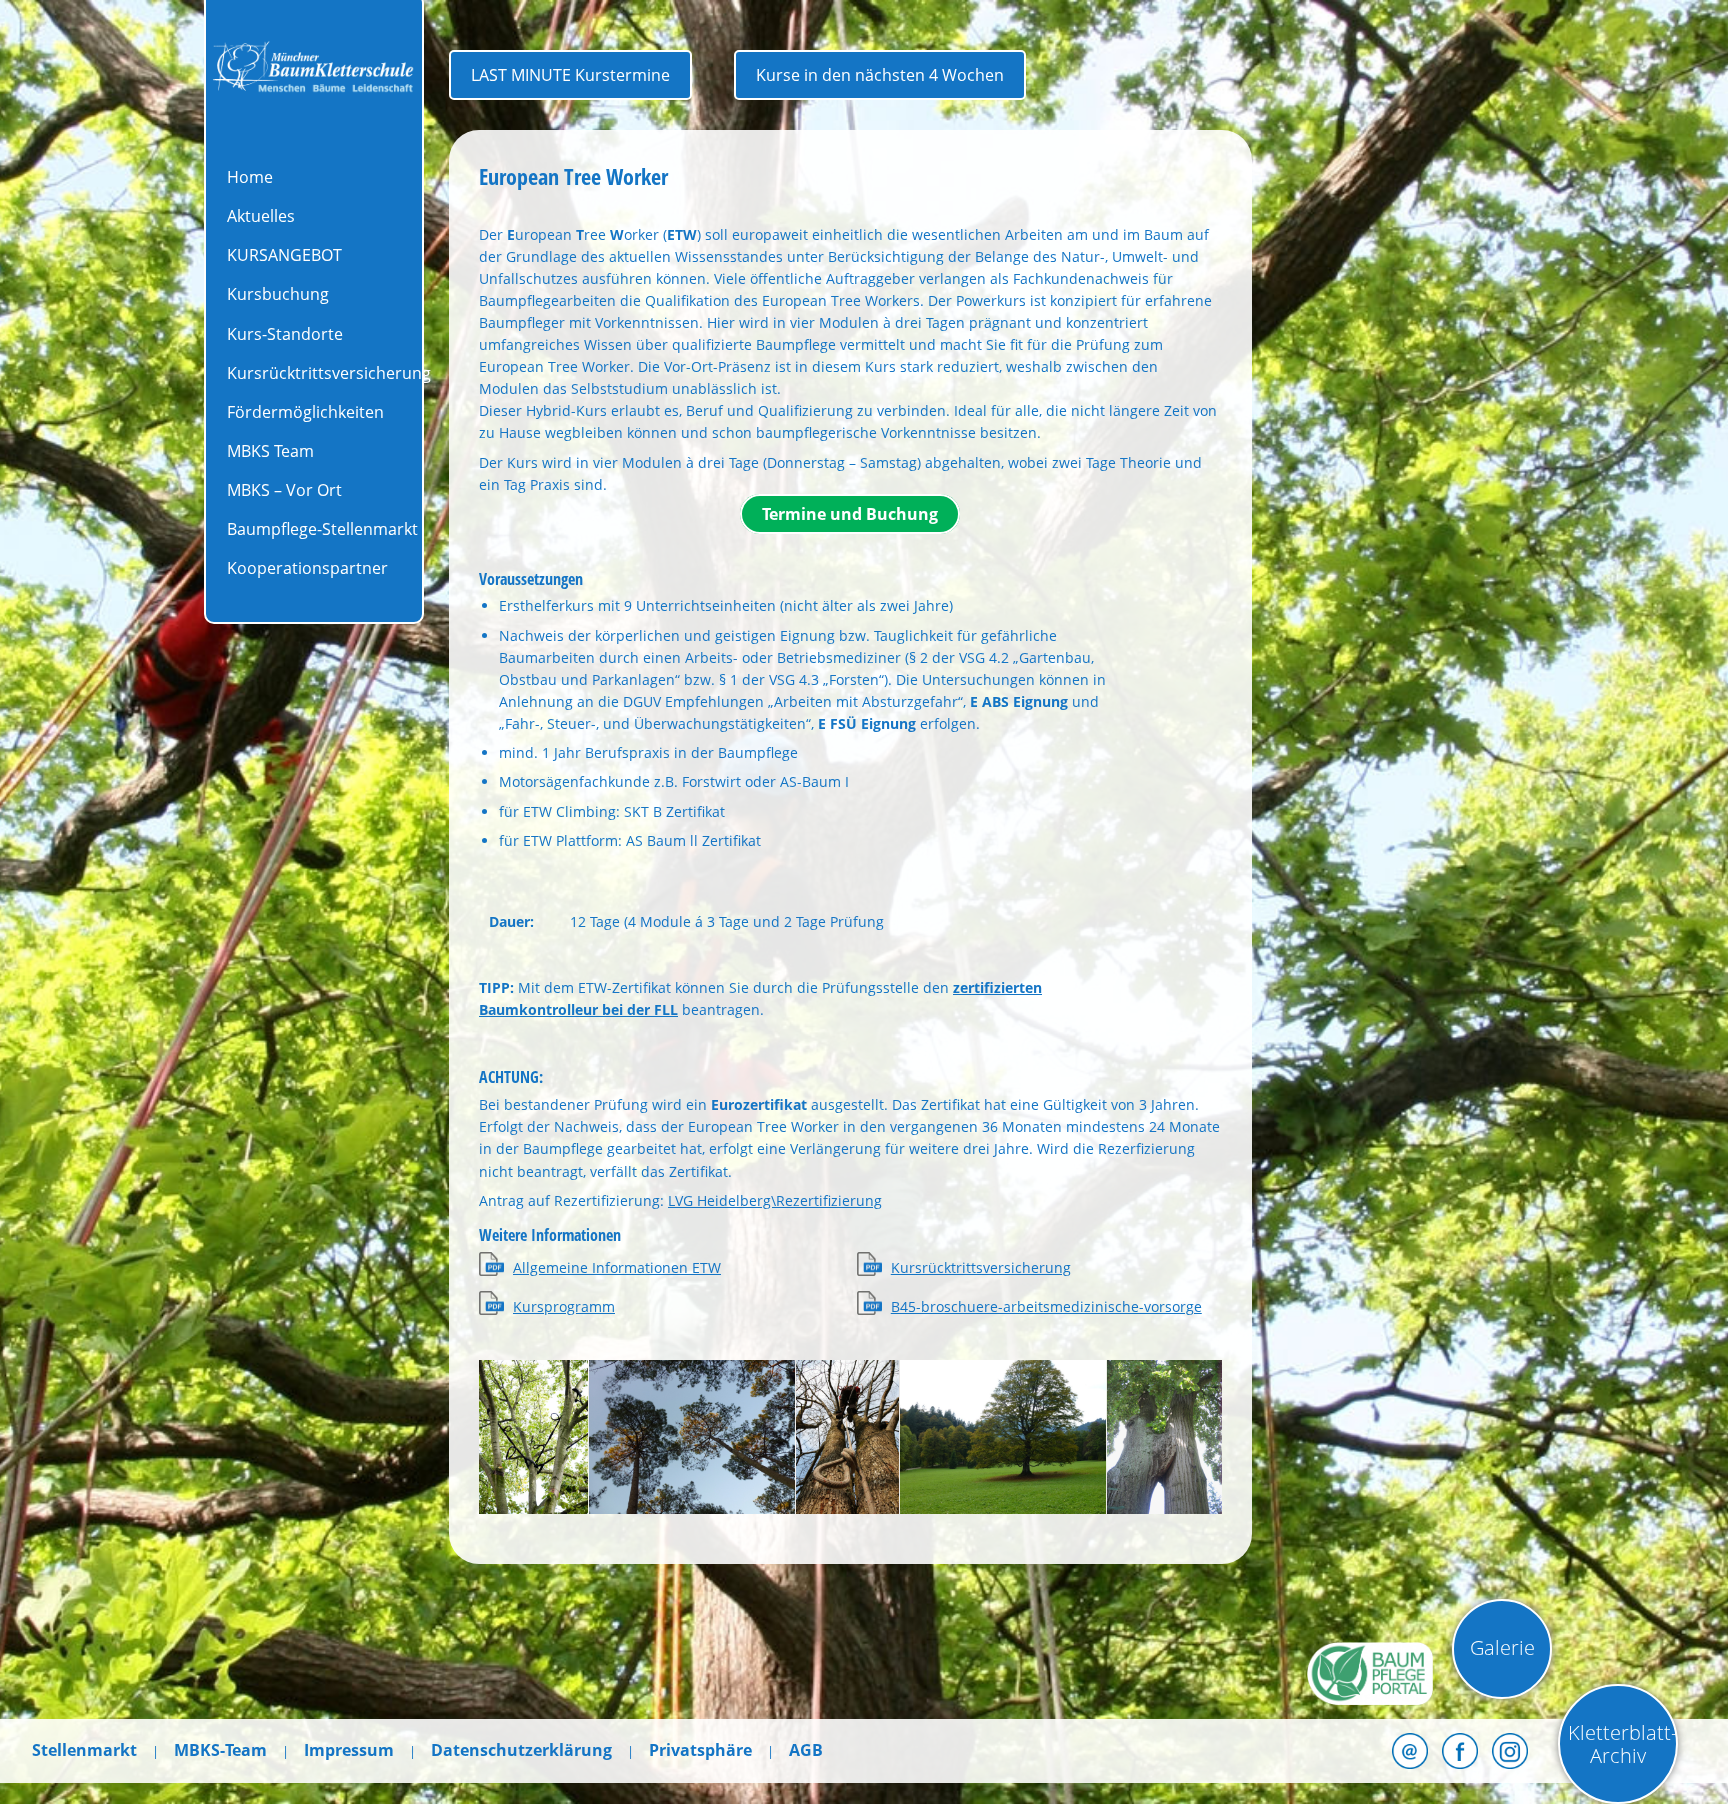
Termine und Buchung (850, 514)
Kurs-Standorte (285, 334)
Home (250, 177)
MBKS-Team (220, 1750)
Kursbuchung (278, 294)
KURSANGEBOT (284, 255)
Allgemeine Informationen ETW (617, 1267)
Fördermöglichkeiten (305, 412)
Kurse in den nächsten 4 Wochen (880, 75)
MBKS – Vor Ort (284, 490)
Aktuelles (261, 216)
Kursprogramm (564, 1306)
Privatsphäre (700, 1750)
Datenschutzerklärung (521, 1750)
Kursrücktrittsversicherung (329, 373)
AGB (806, 1750)
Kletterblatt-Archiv (1622, 1744)
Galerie (1502, 1647)
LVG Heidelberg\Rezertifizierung (775, 1200)
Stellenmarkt (84, 1750)
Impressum (349, 1750)
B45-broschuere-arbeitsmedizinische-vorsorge (1046, 1306)
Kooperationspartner (307, 568)
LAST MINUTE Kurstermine (570, 75)
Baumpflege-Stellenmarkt (322, 529)
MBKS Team (270, 451)
